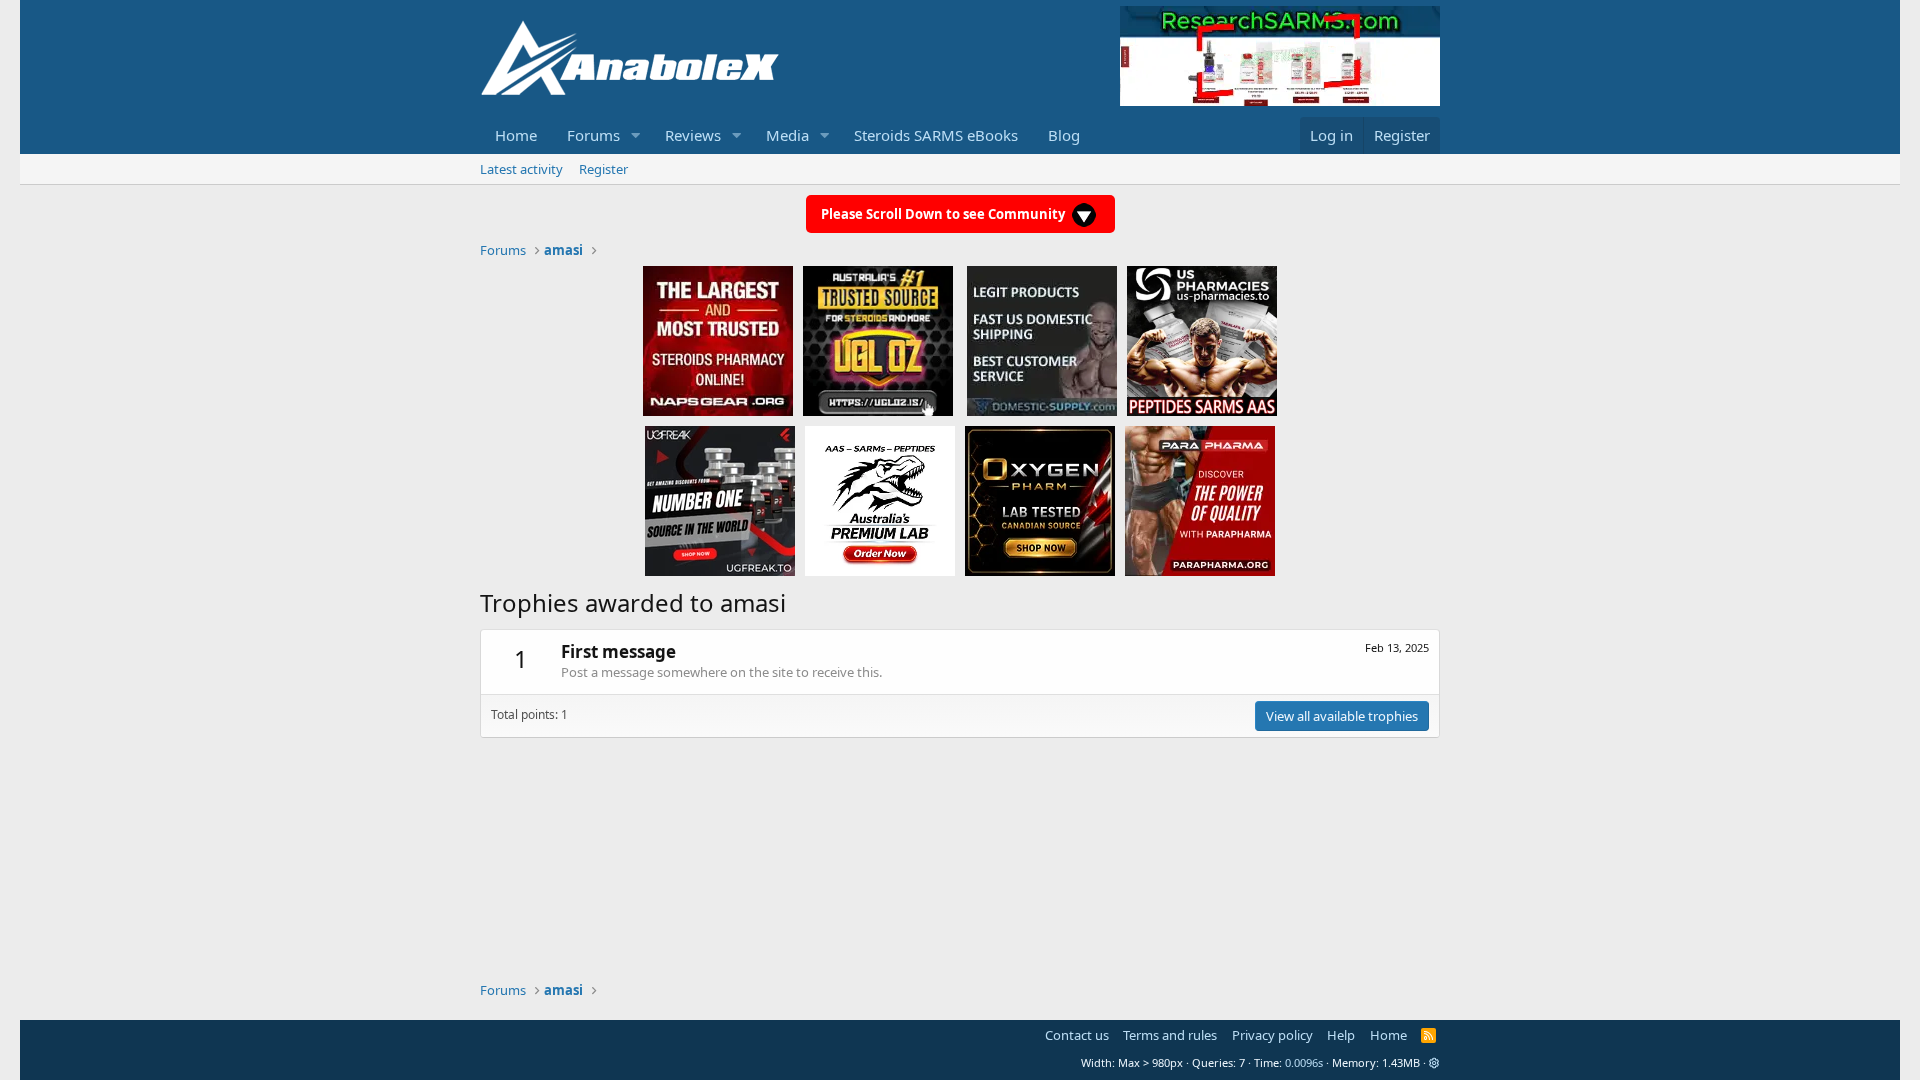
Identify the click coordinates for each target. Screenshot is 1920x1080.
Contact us (1077, 1035)
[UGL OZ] (878, 340)
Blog (1064, 135)
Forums (593, 135)
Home (516, 135)
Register (603, 169)
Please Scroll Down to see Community (944, 214)
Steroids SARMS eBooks (936, 135)
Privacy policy (1272, 1035)
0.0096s (1304, 1062)
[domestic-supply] (1042, 340)
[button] (636, 135)
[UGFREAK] (720, 500)
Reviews (693, 135)
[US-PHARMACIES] (1202, 340)
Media (787, 135)
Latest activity (521, 169)
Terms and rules (1170, 1035)
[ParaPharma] (1200, 500)
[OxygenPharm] (1040, 500)
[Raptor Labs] (880, 500)
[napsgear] (718, 340)
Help (1341, 1035)
